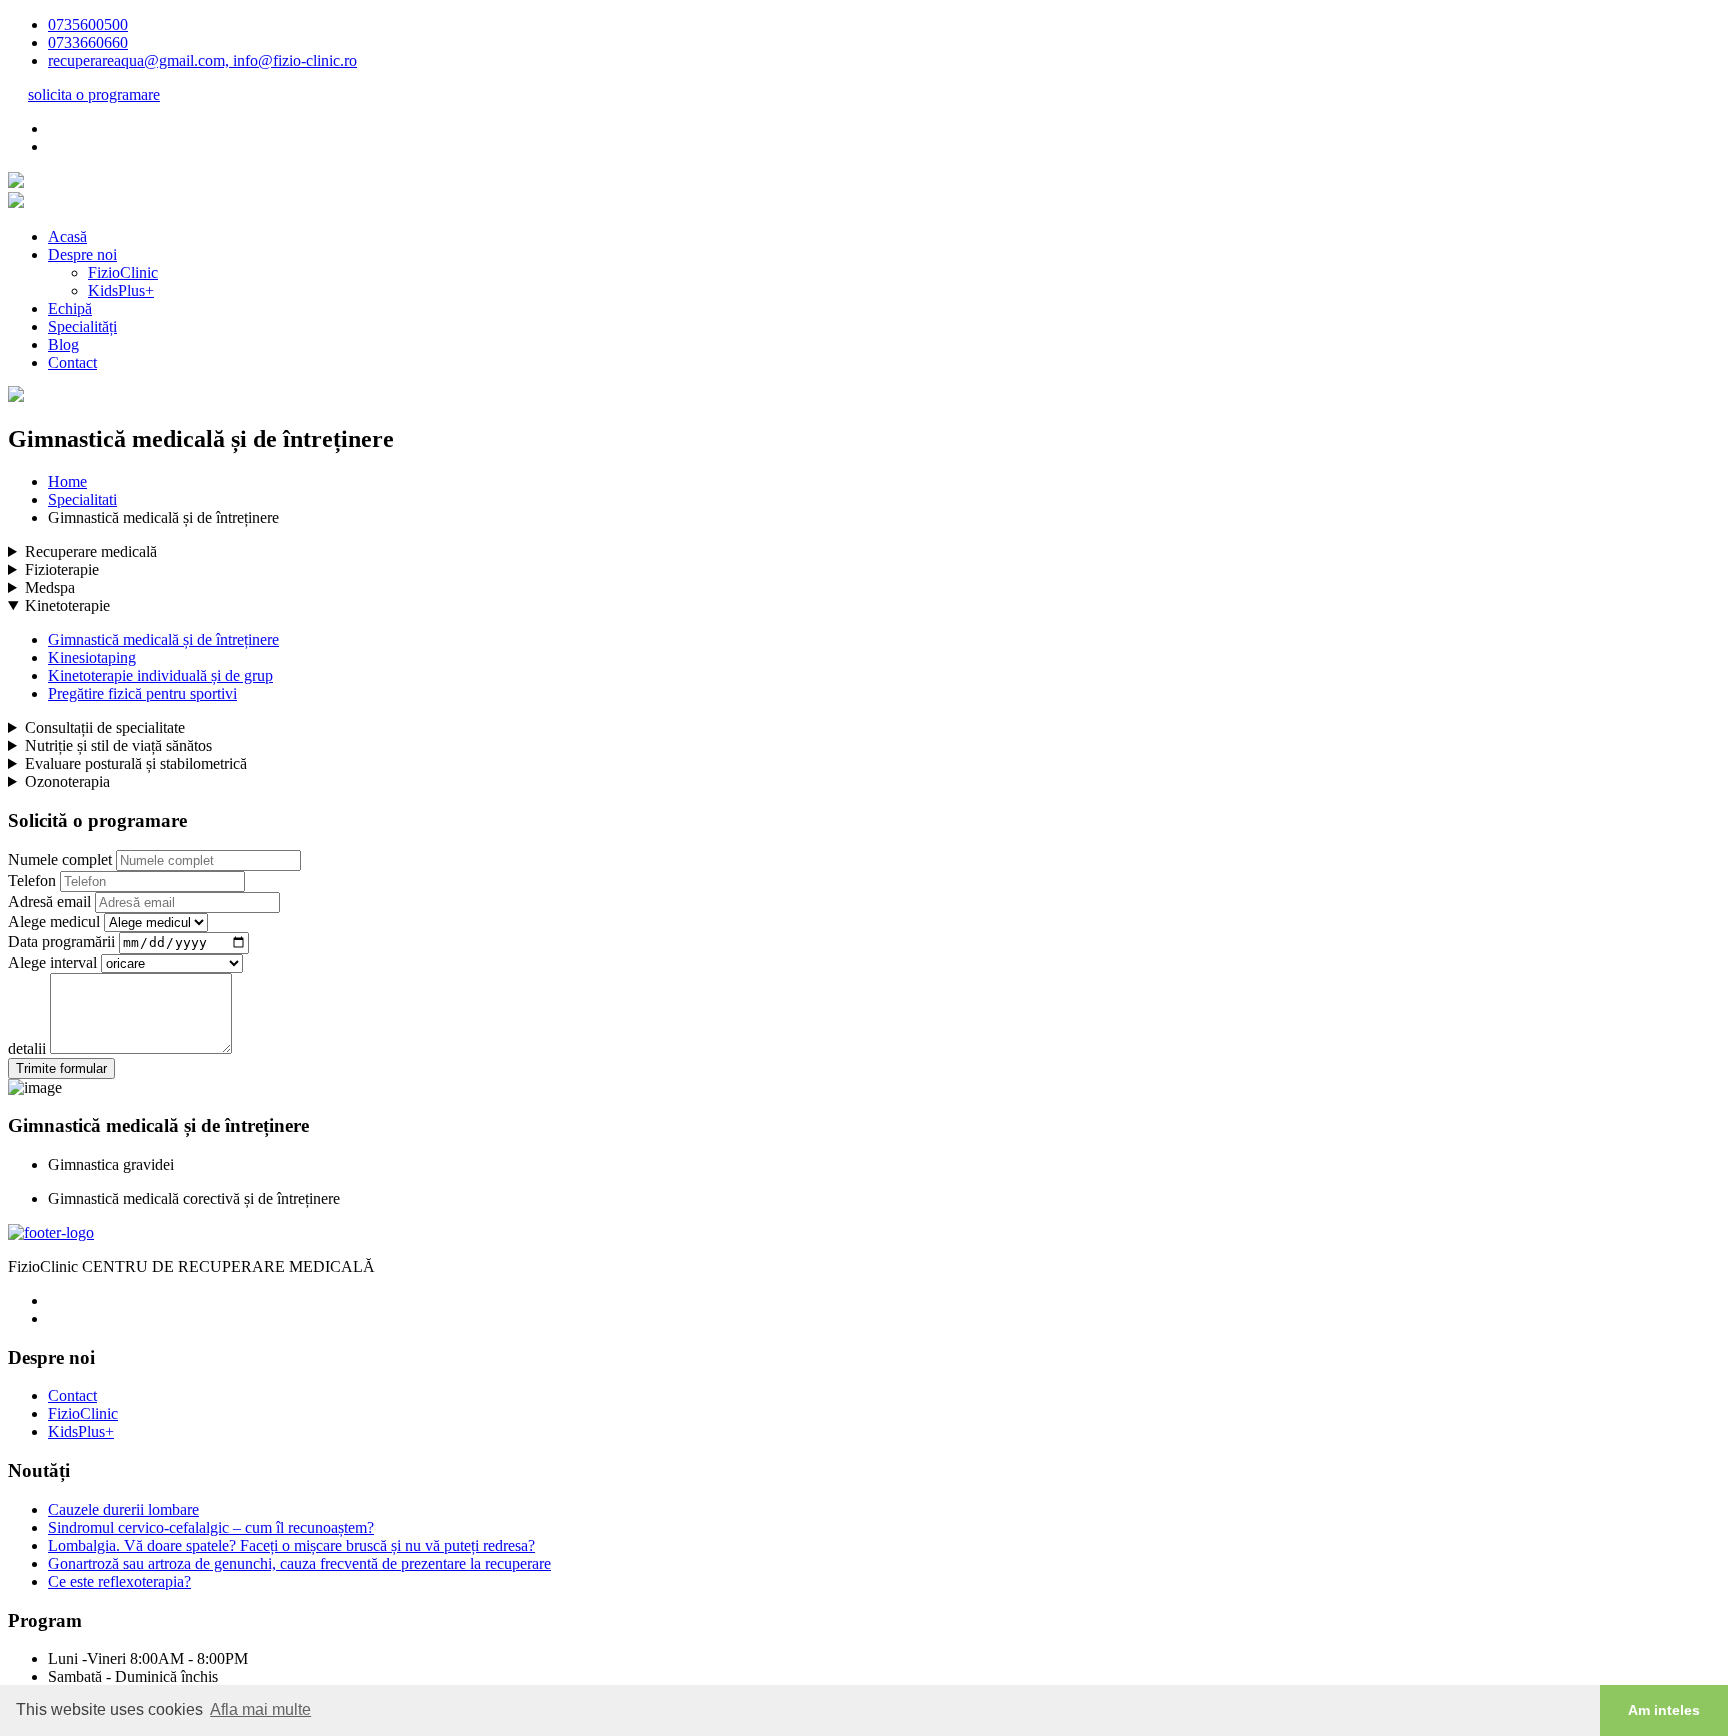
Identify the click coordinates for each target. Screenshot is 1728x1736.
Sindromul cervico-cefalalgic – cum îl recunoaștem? (211, 1527)
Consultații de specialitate (105, 727)
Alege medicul (54, 921)
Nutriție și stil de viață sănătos (118, 745)
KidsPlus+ (121, 290)
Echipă (70, 308)
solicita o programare (94, 94)
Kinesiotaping (92, 657)
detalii (27, 1048)
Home (67, 481)
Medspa (50, 587)
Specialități (82, 326)
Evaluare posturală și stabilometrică (136, 763)
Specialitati (82, 499)
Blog (63, 344)
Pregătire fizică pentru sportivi (142, 693)
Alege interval (52, 962)
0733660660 (88, 42)
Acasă (67, 236)
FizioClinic (123, 272)
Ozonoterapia (67, 781)
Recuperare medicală (91, 551)
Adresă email (49, 901)
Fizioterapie (62, 569)
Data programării (61, 941)
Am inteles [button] (1664, 1710)
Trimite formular (61, 1068)
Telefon (32, 880)
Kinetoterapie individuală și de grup (160, 675)
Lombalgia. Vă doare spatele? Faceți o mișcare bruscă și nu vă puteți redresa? (291, 1545)
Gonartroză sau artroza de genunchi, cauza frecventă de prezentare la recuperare (299, 1563)
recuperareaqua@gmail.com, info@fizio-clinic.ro (202, 60)
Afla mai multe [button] (260, 1709)
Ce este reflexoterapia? (119, 1581)
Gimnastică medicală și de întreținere (163, 639)
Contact (72, 362)
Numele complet (60, 859)
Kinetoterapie (67, 605)
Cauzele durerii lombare (123, 1509)
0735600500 (88, 24)
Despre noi (82, 254)
